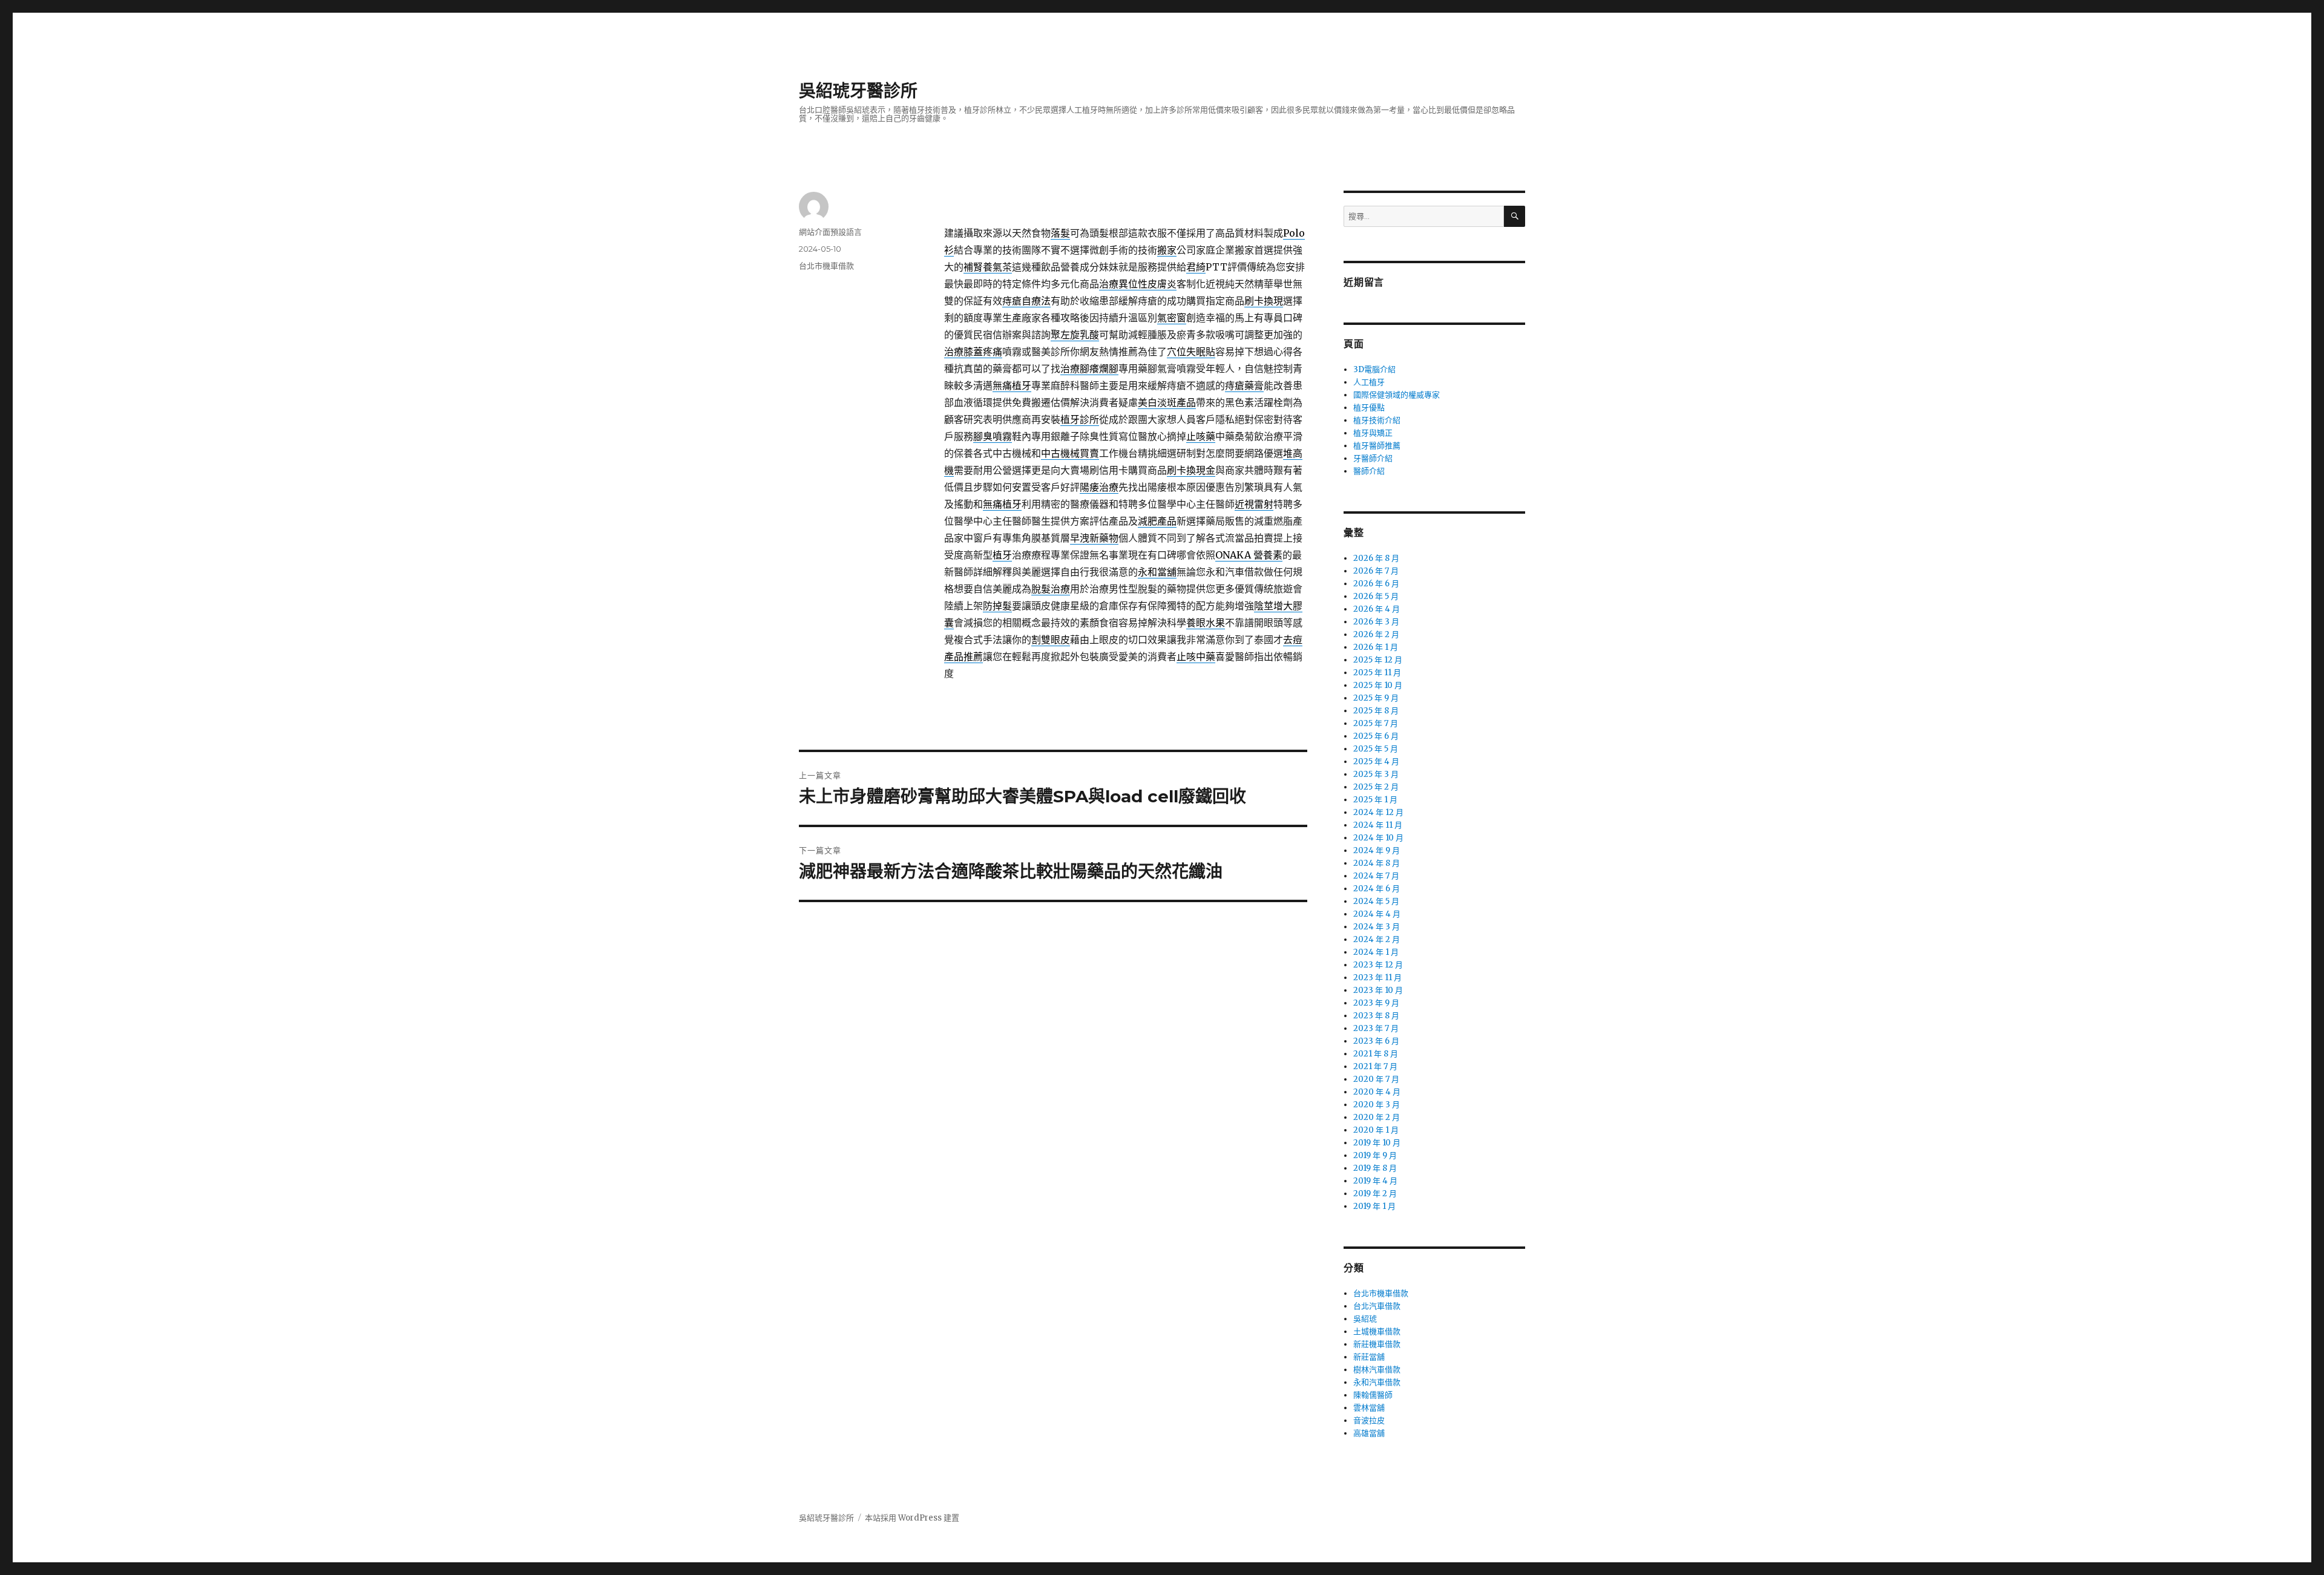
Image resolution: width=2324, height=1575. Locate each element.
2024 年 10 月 (1378, 838)
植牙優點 (1369, 408)
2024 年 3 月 (1377, 927)
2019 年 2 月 (1375, 1194)
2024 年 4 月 (1377, 914)
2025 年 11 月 (1377, 673)
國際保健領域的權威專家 (1397, 395)
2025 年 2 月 (1376, 787)
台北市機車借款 (826, 266)
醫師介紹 (1369, 471)
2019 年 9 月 (1375, 1155)
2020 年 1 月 (1376, 1130)
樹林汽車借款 (1377, 1370)
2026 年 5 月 (1376, 596)
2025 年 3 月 (1376, 774)
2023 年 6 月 (1376, 1041)
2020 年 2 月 (1377, 1117)
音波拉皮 (1369, 1420)
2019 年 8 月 (1375, 1168)
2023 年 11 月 (1377, 977)
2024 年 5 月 (1376, 901)
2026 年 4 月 (1377, 609)
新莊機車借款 (1377, 1344)
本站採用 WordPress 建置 (912, 1518)
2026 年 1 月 (1376, 647)
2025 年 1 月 (1375, 800)
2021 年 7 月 (1375, 1066)
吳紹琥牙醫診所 (858, 91)
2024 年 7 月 (1376, 876)
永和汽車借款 (1377, 1382)
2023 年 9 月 (1376, 1003)
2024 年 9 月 (1377, 850)
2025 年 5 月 (1376, 749)
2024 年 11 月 (1378, 825)
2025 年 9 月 (1376, 698)
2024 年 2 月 (1377, 939)
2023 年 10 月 (1378, 990)
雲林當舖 (1369, 1408)
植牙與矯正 (1373, 433)
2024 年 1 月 (1376, 952)
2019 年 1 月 (1374, 1206)
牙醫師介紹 (1373, 458)
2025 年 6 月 (1376, 736)
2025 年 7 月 (1376, 723)
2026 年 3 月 (1376, 622)
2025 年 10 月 (1378, 685)
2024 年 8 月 (1377, 863)
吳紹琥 (1365, 1319)
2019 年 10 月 (1377, 1143)
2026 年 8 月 (1376, 558)
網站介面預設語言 (830, 232)
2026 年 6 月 (1376, 584)
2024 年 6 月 (1377, 889)
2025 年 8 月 (1376, 711)
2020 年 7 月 (1376, 1079)
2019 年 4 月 (1375, 1181)
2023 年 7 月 (1376, 1028)
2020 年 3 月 (1377, 1105)
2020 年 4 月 (1377, 1092)
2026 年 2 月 (1376, 634)
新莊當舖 (1369, 1357)
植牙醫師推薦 (1377, 446)
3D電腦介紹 (1374, 369)
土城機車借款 (1377, 1331)
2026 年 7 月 (1376, 571)
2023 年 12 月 (1378, 965)
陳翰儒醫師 (1373, 1395)
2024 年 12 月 (1378, 812)
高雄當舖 (1369, 1433)
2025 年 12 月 (1378, 660)
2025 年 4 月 (1376, 761)
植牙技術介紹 (1377, 420)
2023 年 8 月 (1376, 1016)
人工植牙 (1369, 382)
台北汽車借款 (1377, 1306)
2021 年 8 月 (1376, 1054)
